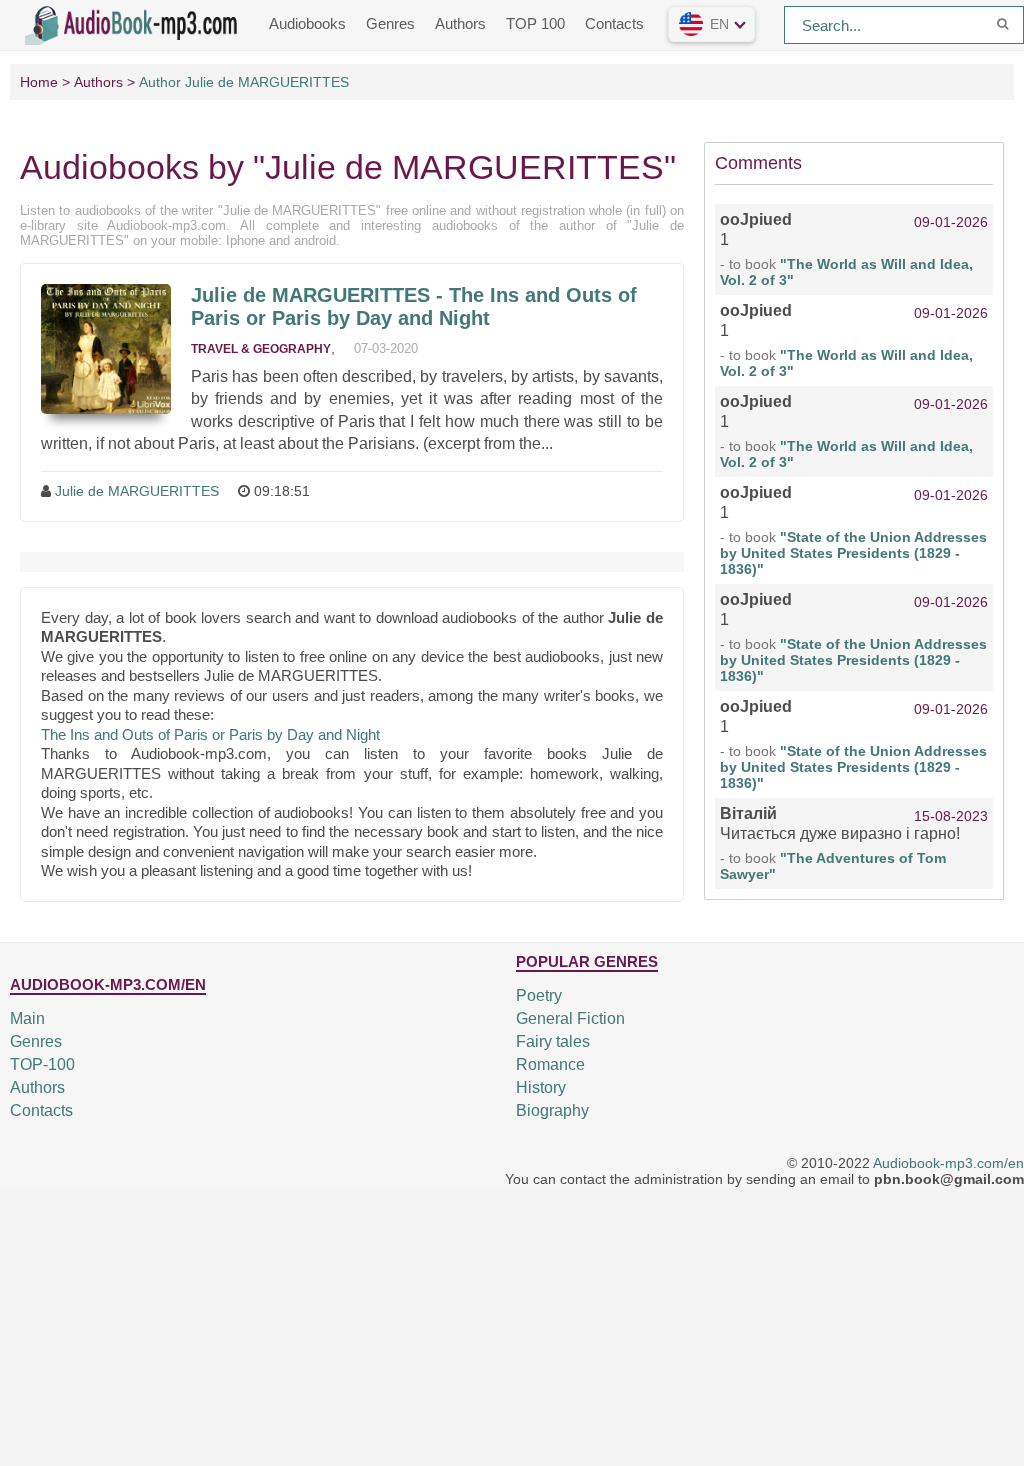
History (541, 1087)
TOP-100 (42, 1064)
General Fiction (570, 1018)
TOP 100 (535, 23)
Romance (550, 1064)
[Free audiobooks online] (135, 23)
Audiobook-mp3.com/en (948, 1163)
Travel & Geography (261, 349)
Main (27, 1018)
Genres (390, 23)
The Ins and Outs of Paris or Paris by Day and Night (210, 734)
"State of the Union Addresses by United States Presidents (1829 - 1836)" (853, 553)
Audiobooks (307, 23)
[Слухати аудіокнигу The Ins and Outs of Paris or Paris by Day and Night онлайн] (106, 349)
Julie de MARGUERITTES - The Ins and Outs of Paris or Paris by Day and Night (414, 306)
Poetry (539, 995)
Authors (460, 23)
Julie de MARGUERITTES (137, 491)
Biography (552, 1110)
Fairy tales (553, 1041)
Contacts (614, 23)
